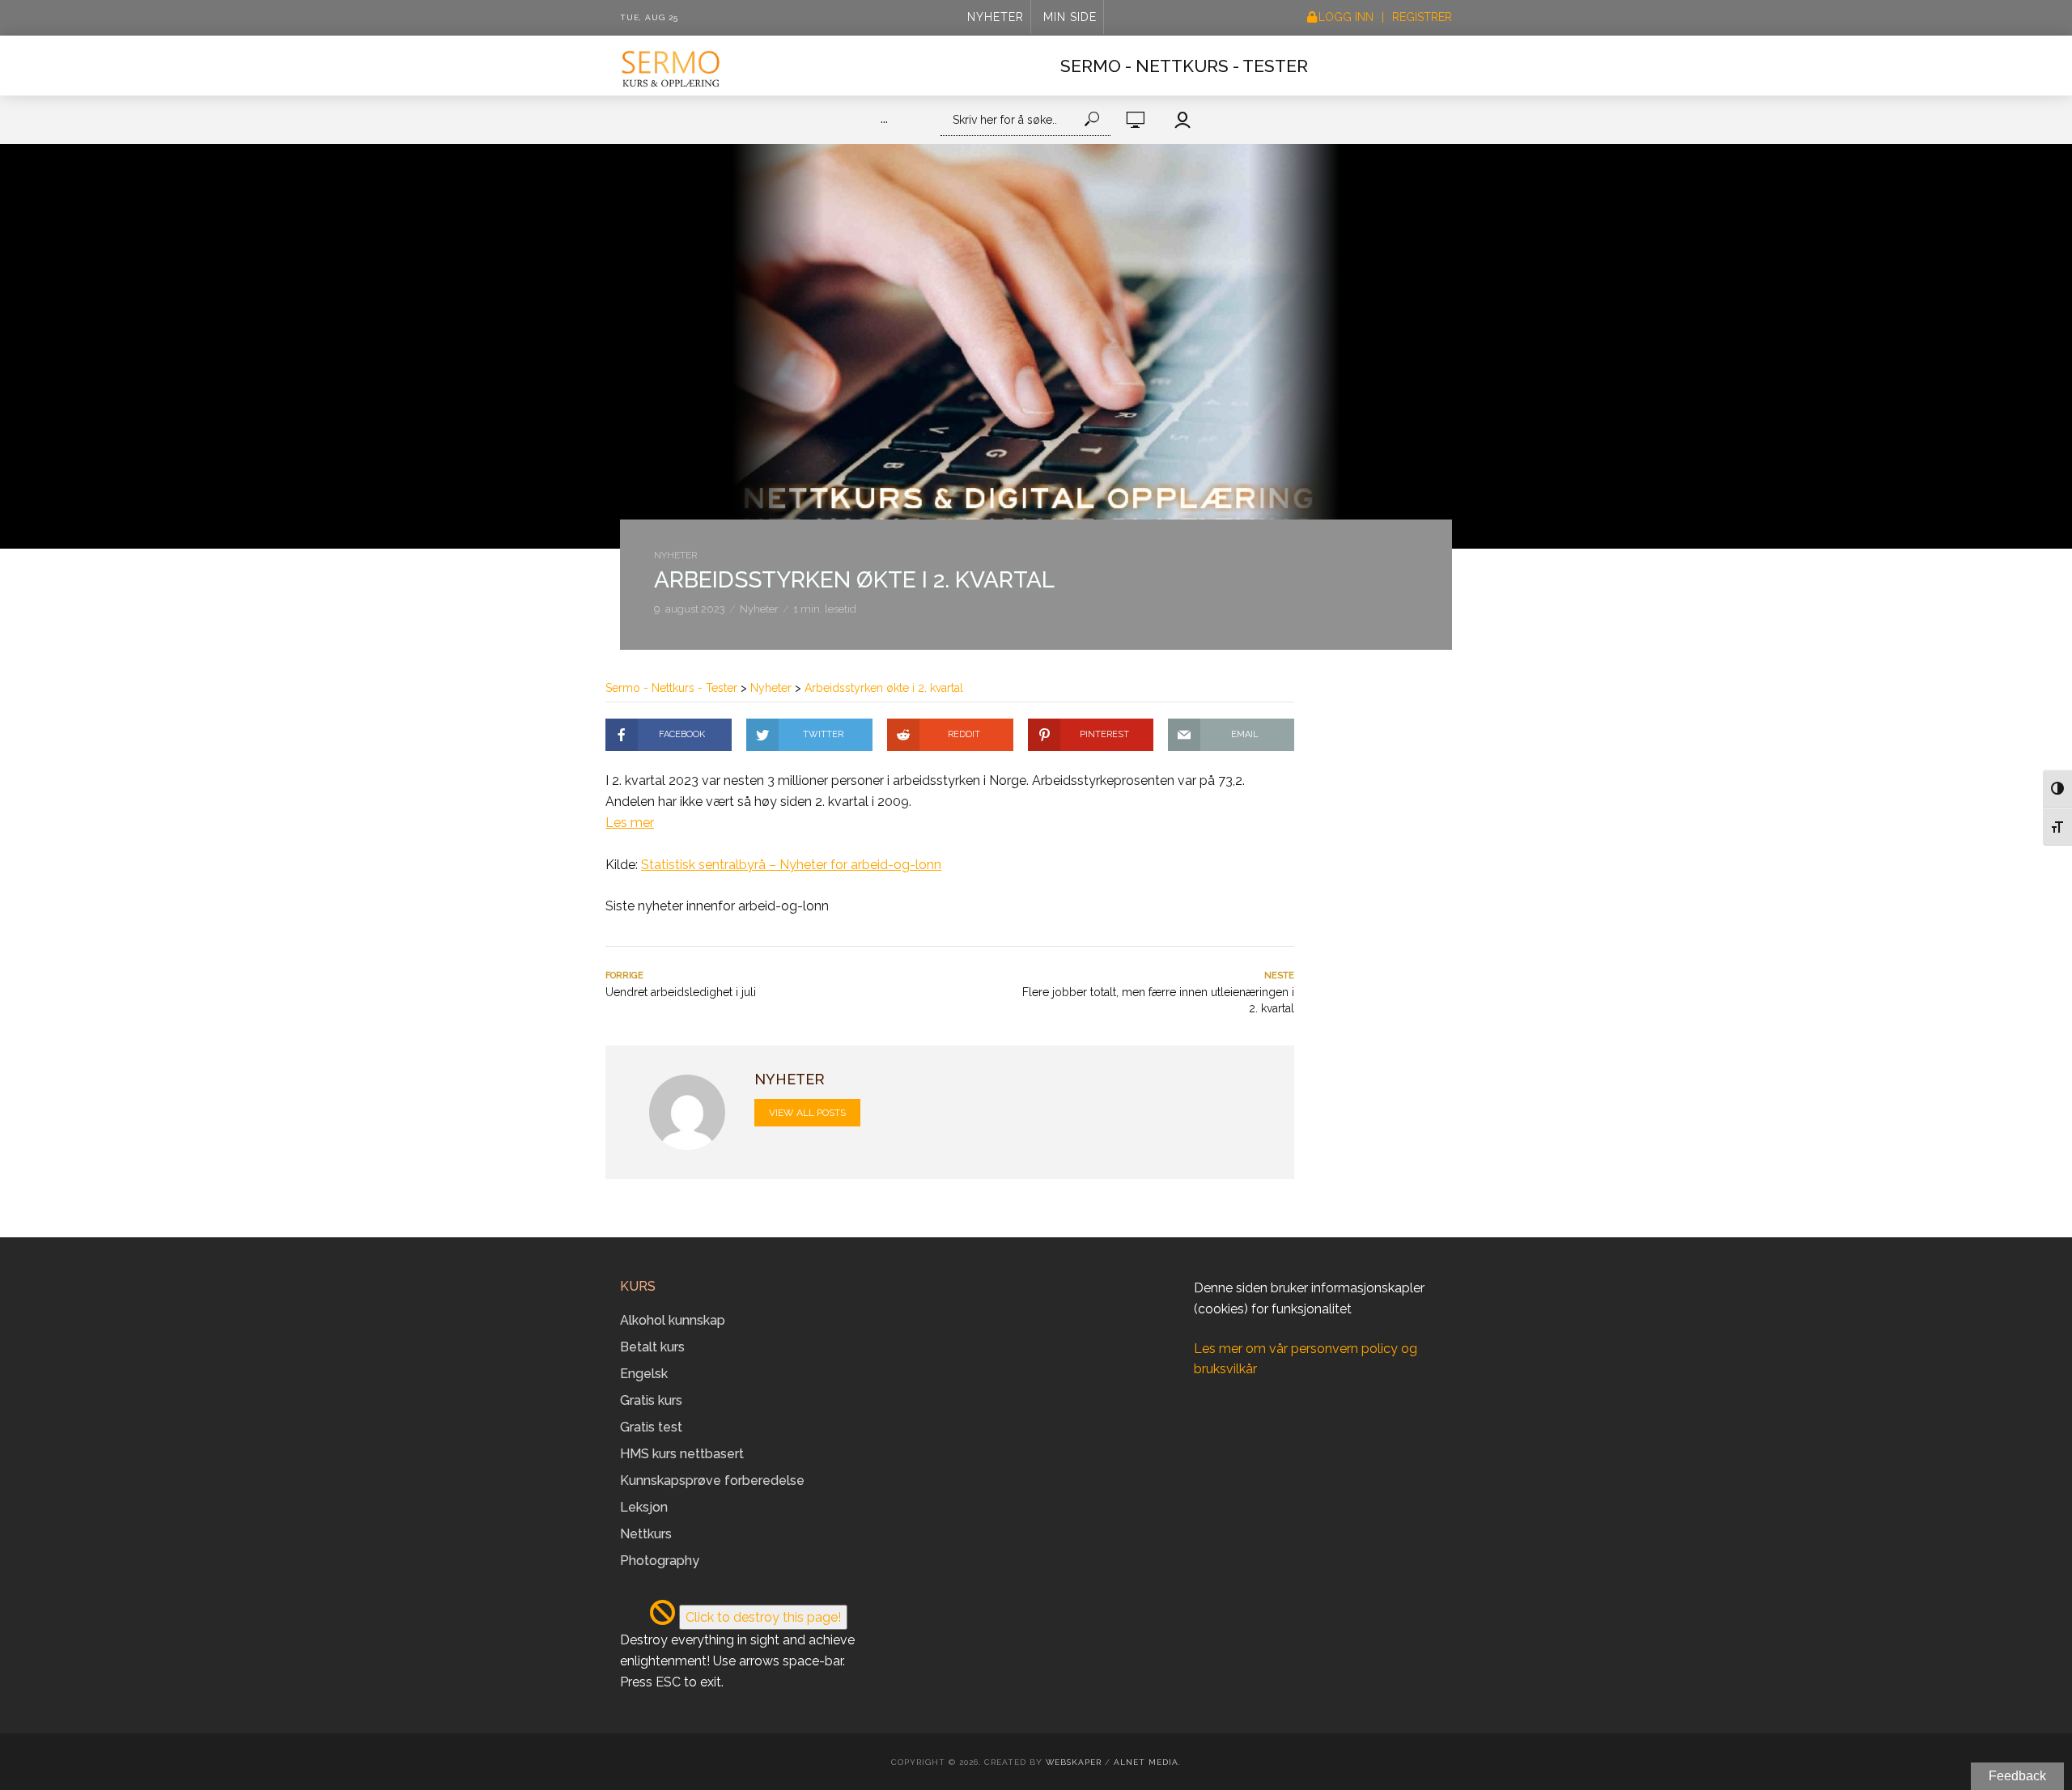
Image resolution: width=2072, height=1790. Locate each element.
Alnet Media (1146, 1762)
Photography (660, 1561)
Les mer (630, 823)
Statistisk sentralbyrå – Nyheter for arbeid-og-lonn (791, 865)
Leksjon (644, 1507)
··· (884, 122)
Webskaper (1074, 1762)
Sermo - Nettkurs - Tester (1184, 66)
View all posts (807, 1113)
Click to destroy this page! (763, 1617)
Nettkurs (646, 1534)
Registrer (1422, 17)
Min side (1070, 17)
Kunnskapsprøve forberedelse (712, 1480)
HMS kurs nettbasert (682, 1454)
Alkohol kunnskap (673, 1320)
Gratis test (651, 1427)
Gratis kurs (651, 1400)
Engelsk (644, 1374)
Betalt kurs (652, 1347)
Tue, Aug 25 (649, 17)
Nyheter (996, 17)
